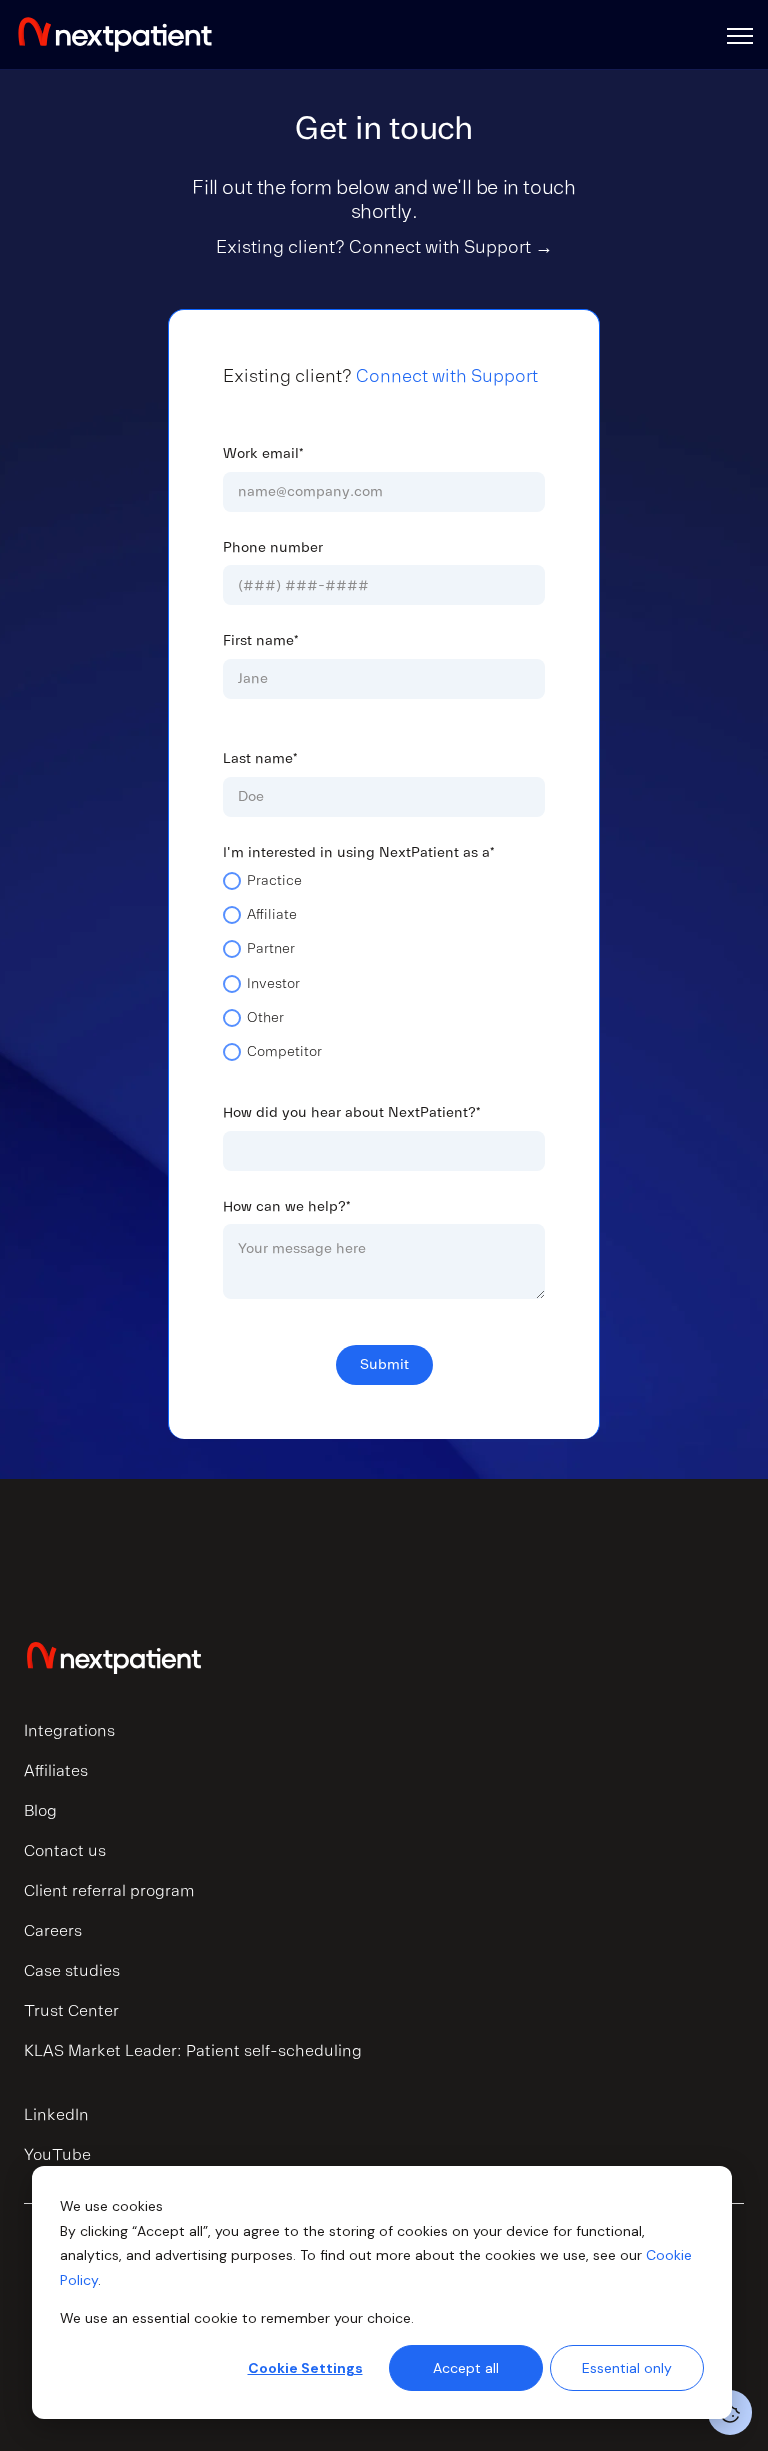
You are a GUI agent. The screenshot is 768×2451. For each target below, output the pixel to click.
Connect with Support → (451, 247)
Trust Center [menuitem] (71, 2011)
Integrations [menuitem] (69, 1731)
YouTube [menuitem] (57, 2155)
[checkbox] (384, 974)
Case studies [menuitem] (72, 1971)
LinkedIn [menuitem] (56, 2115)
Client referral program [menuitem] (109, 1891)
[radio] (384, 888)
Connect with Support (447, 376)
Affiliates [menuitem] (56, 1771)
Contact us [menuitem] (65, 1851)
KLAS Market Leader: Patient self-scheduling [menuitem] (193, 2051)
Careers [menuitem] (53, 1931)
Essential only (627, 2368)
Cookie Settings (305, 2368)
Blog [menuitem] (40, 1811)
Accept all (466, 2368)
